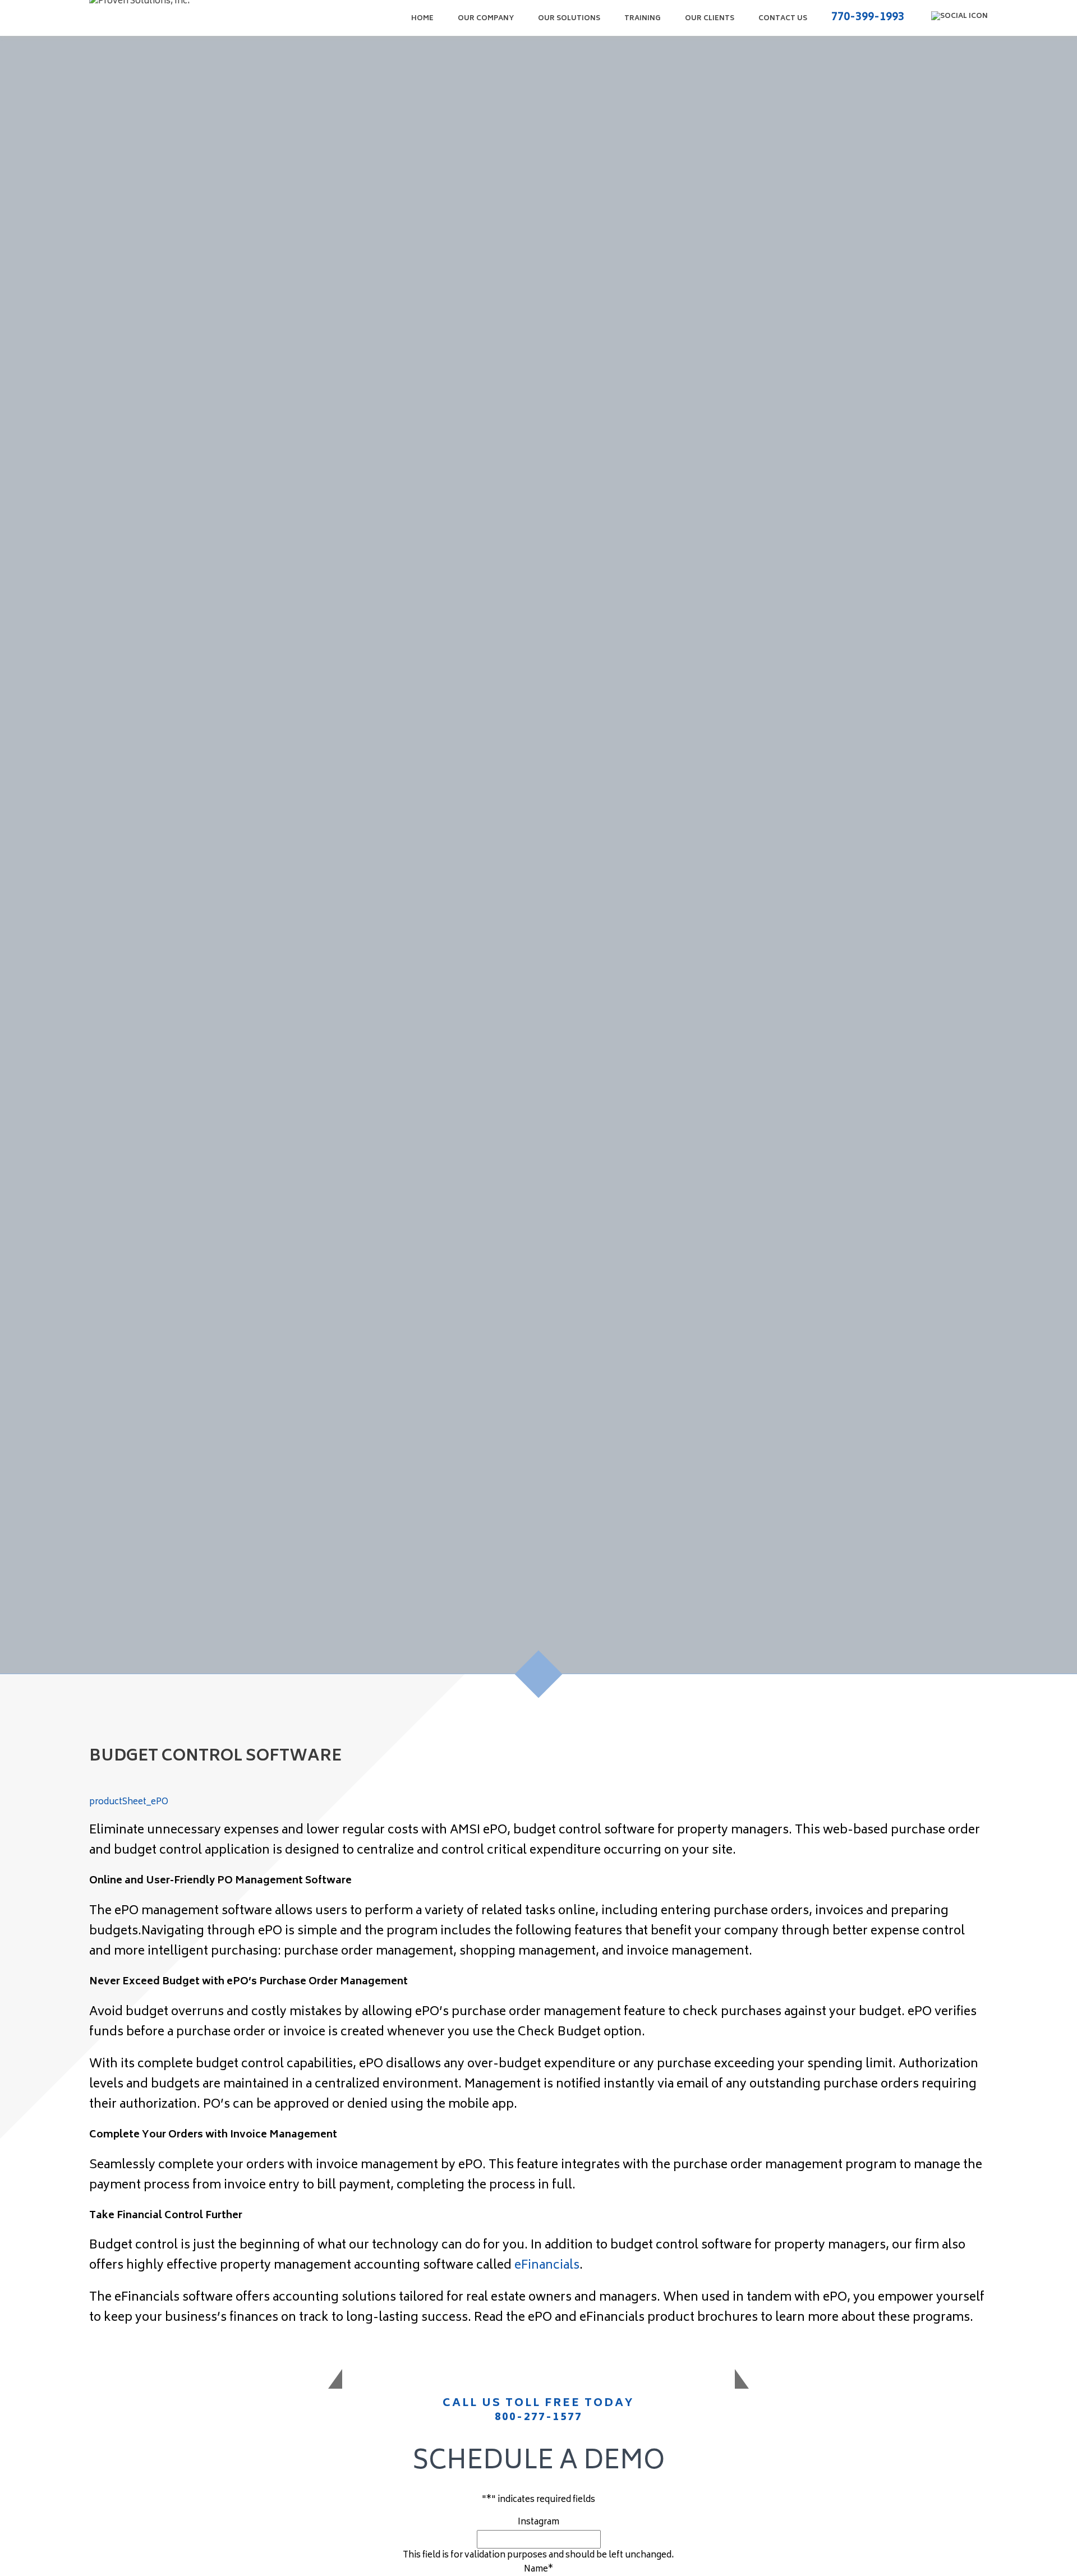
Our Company (486, 19)
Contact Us (783, 19)
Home (422, 19)
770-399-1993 (868, 18)
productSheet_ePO (129, 1802)
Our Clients (710, 19)
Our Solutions (569, 19)
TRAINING (643, 19)
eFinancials (547, 2266)
